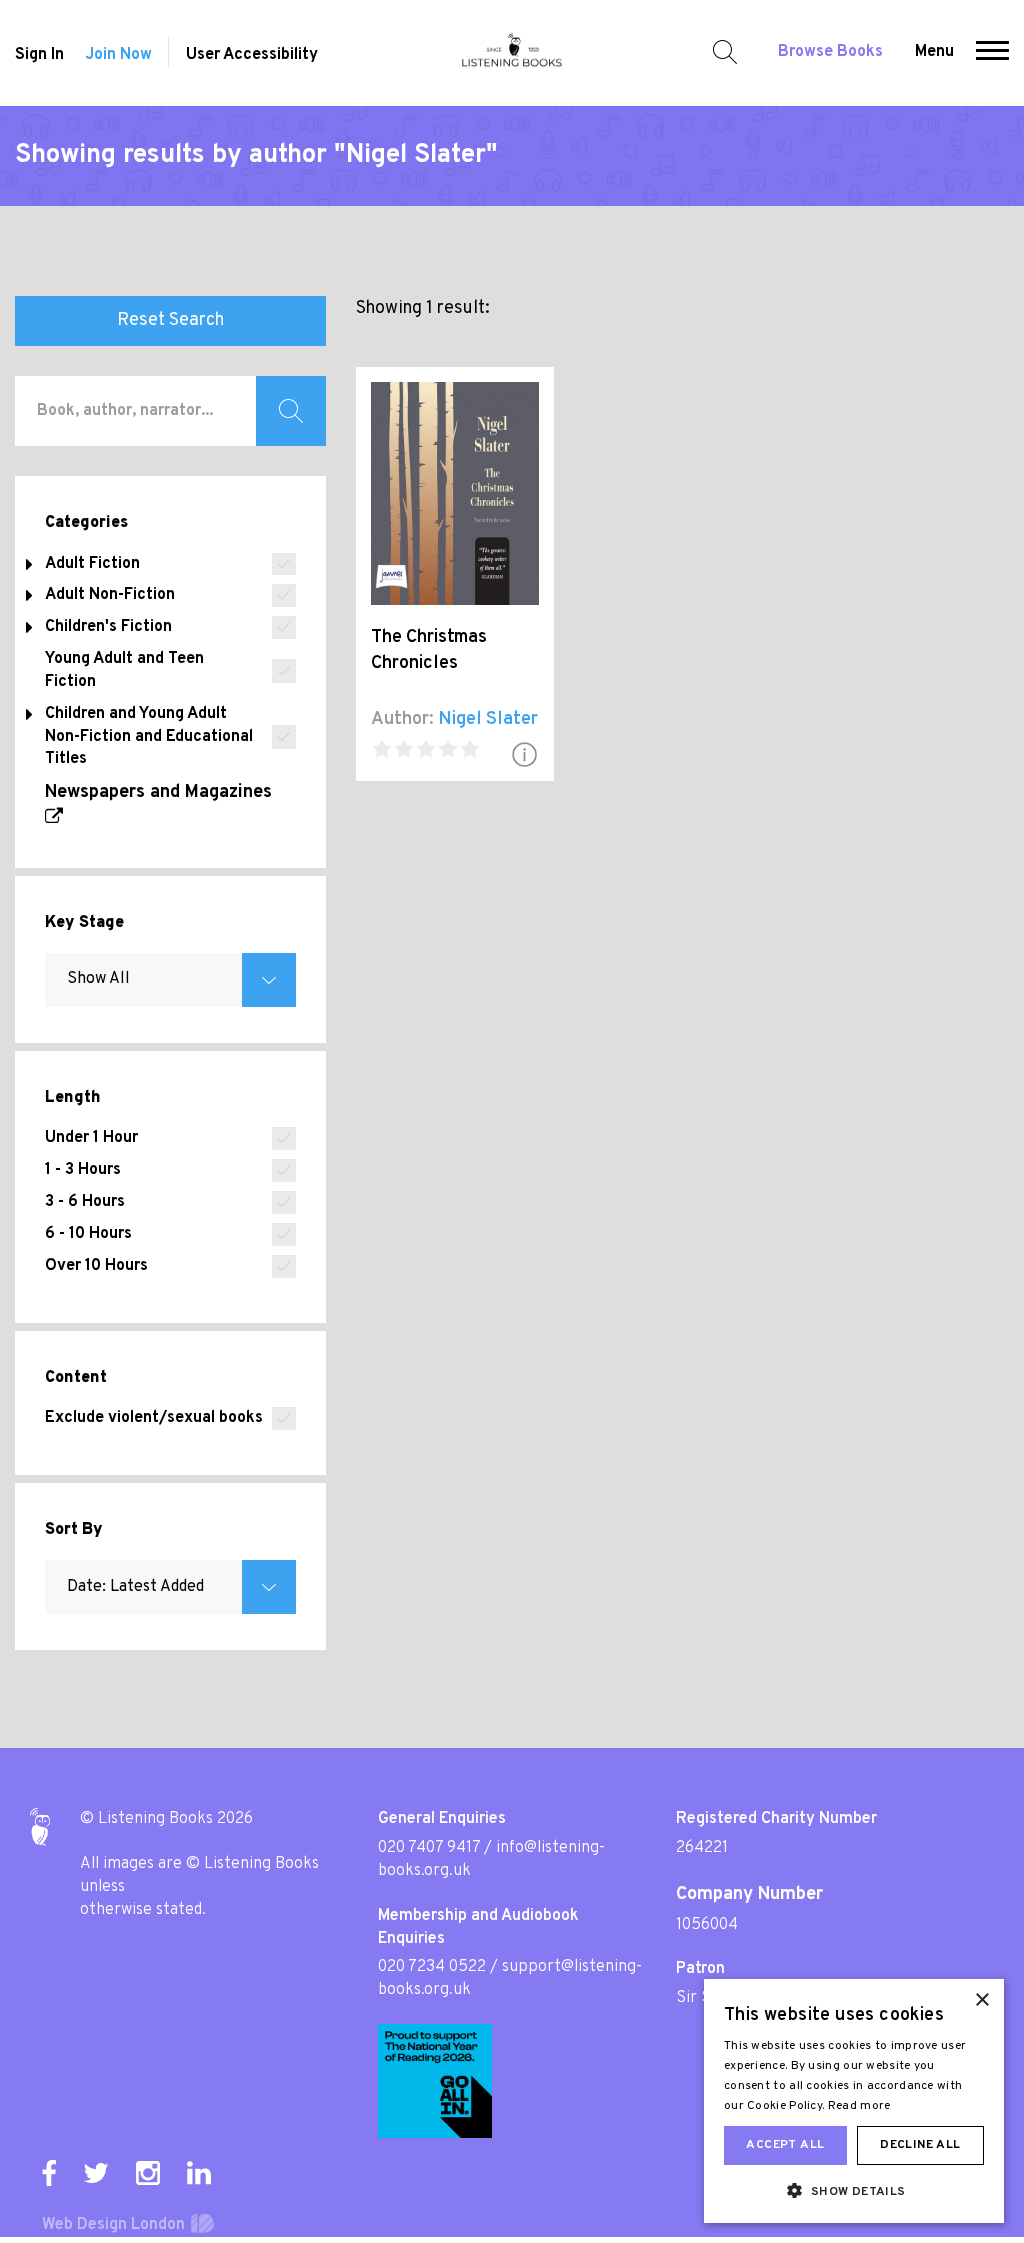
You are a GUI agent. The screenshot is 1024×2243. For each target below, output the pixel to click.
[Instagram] (148, 2173)
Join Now (118, 55)
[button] (992, 53)
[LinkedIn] (199, 2173)
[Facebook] (49, 2173)
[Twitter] (96, 2173)
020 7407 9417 (429, 1848)
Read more (859, 2106)
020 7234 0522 (432, 1967)
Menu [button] (934, 52)
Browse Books (830, 52)
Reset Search (170, 320)
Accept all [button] (785, 2145)
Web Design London (113, 2225)
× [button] (981, 2000)
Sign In (39, 55)
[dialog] (854, 2101)
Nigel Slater (488, 719)
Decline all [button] (920, 2145)
